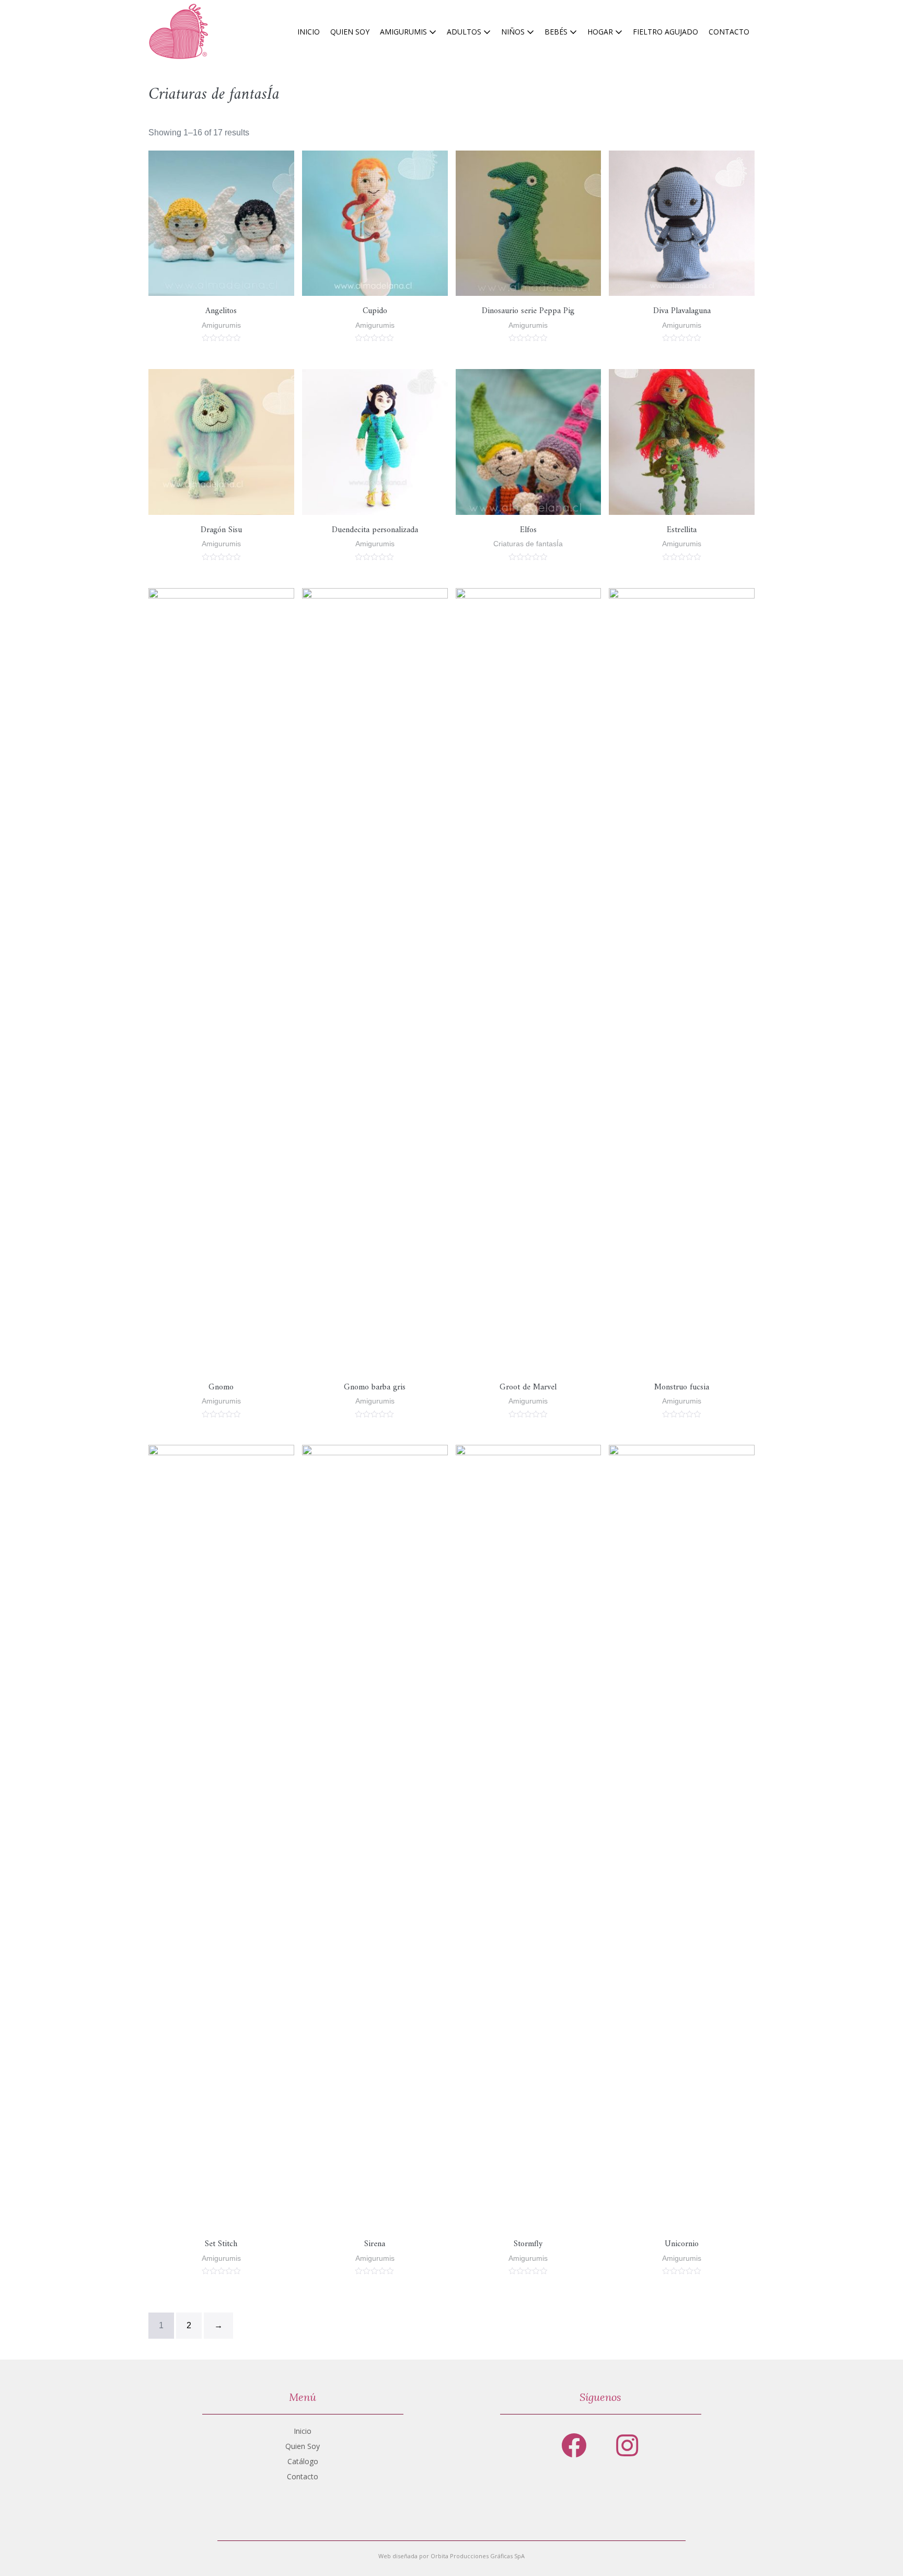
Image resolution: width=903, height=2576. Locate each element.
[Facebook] (574, 2445)
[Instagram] (627, 2445)
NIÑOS (514, 32)
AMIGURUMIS (404, 32)
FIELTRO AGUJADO (665, 32)
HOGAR (601, 32)
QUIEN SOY (350, 32)
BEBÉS (557, 32)
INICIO (309, 32)
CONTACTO (729, 32)
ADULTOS (465, 32)
